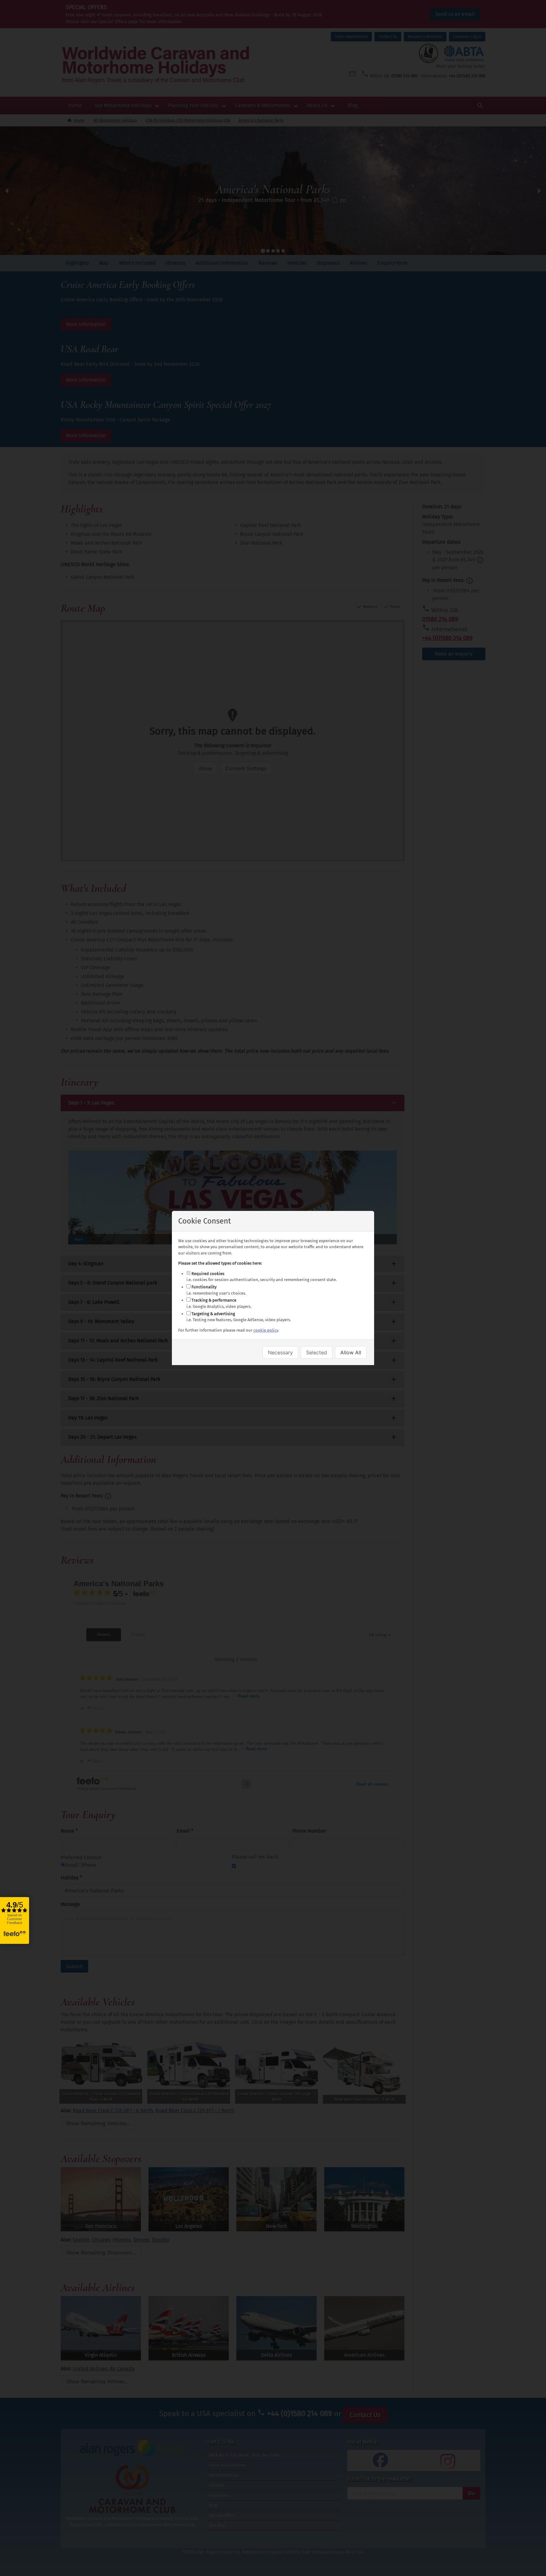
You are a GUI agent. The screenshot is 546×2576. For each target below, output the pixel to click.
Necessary (280, 1352)
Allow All (351, 1352)
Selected (317, 1352)
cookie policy (266, 1330)
